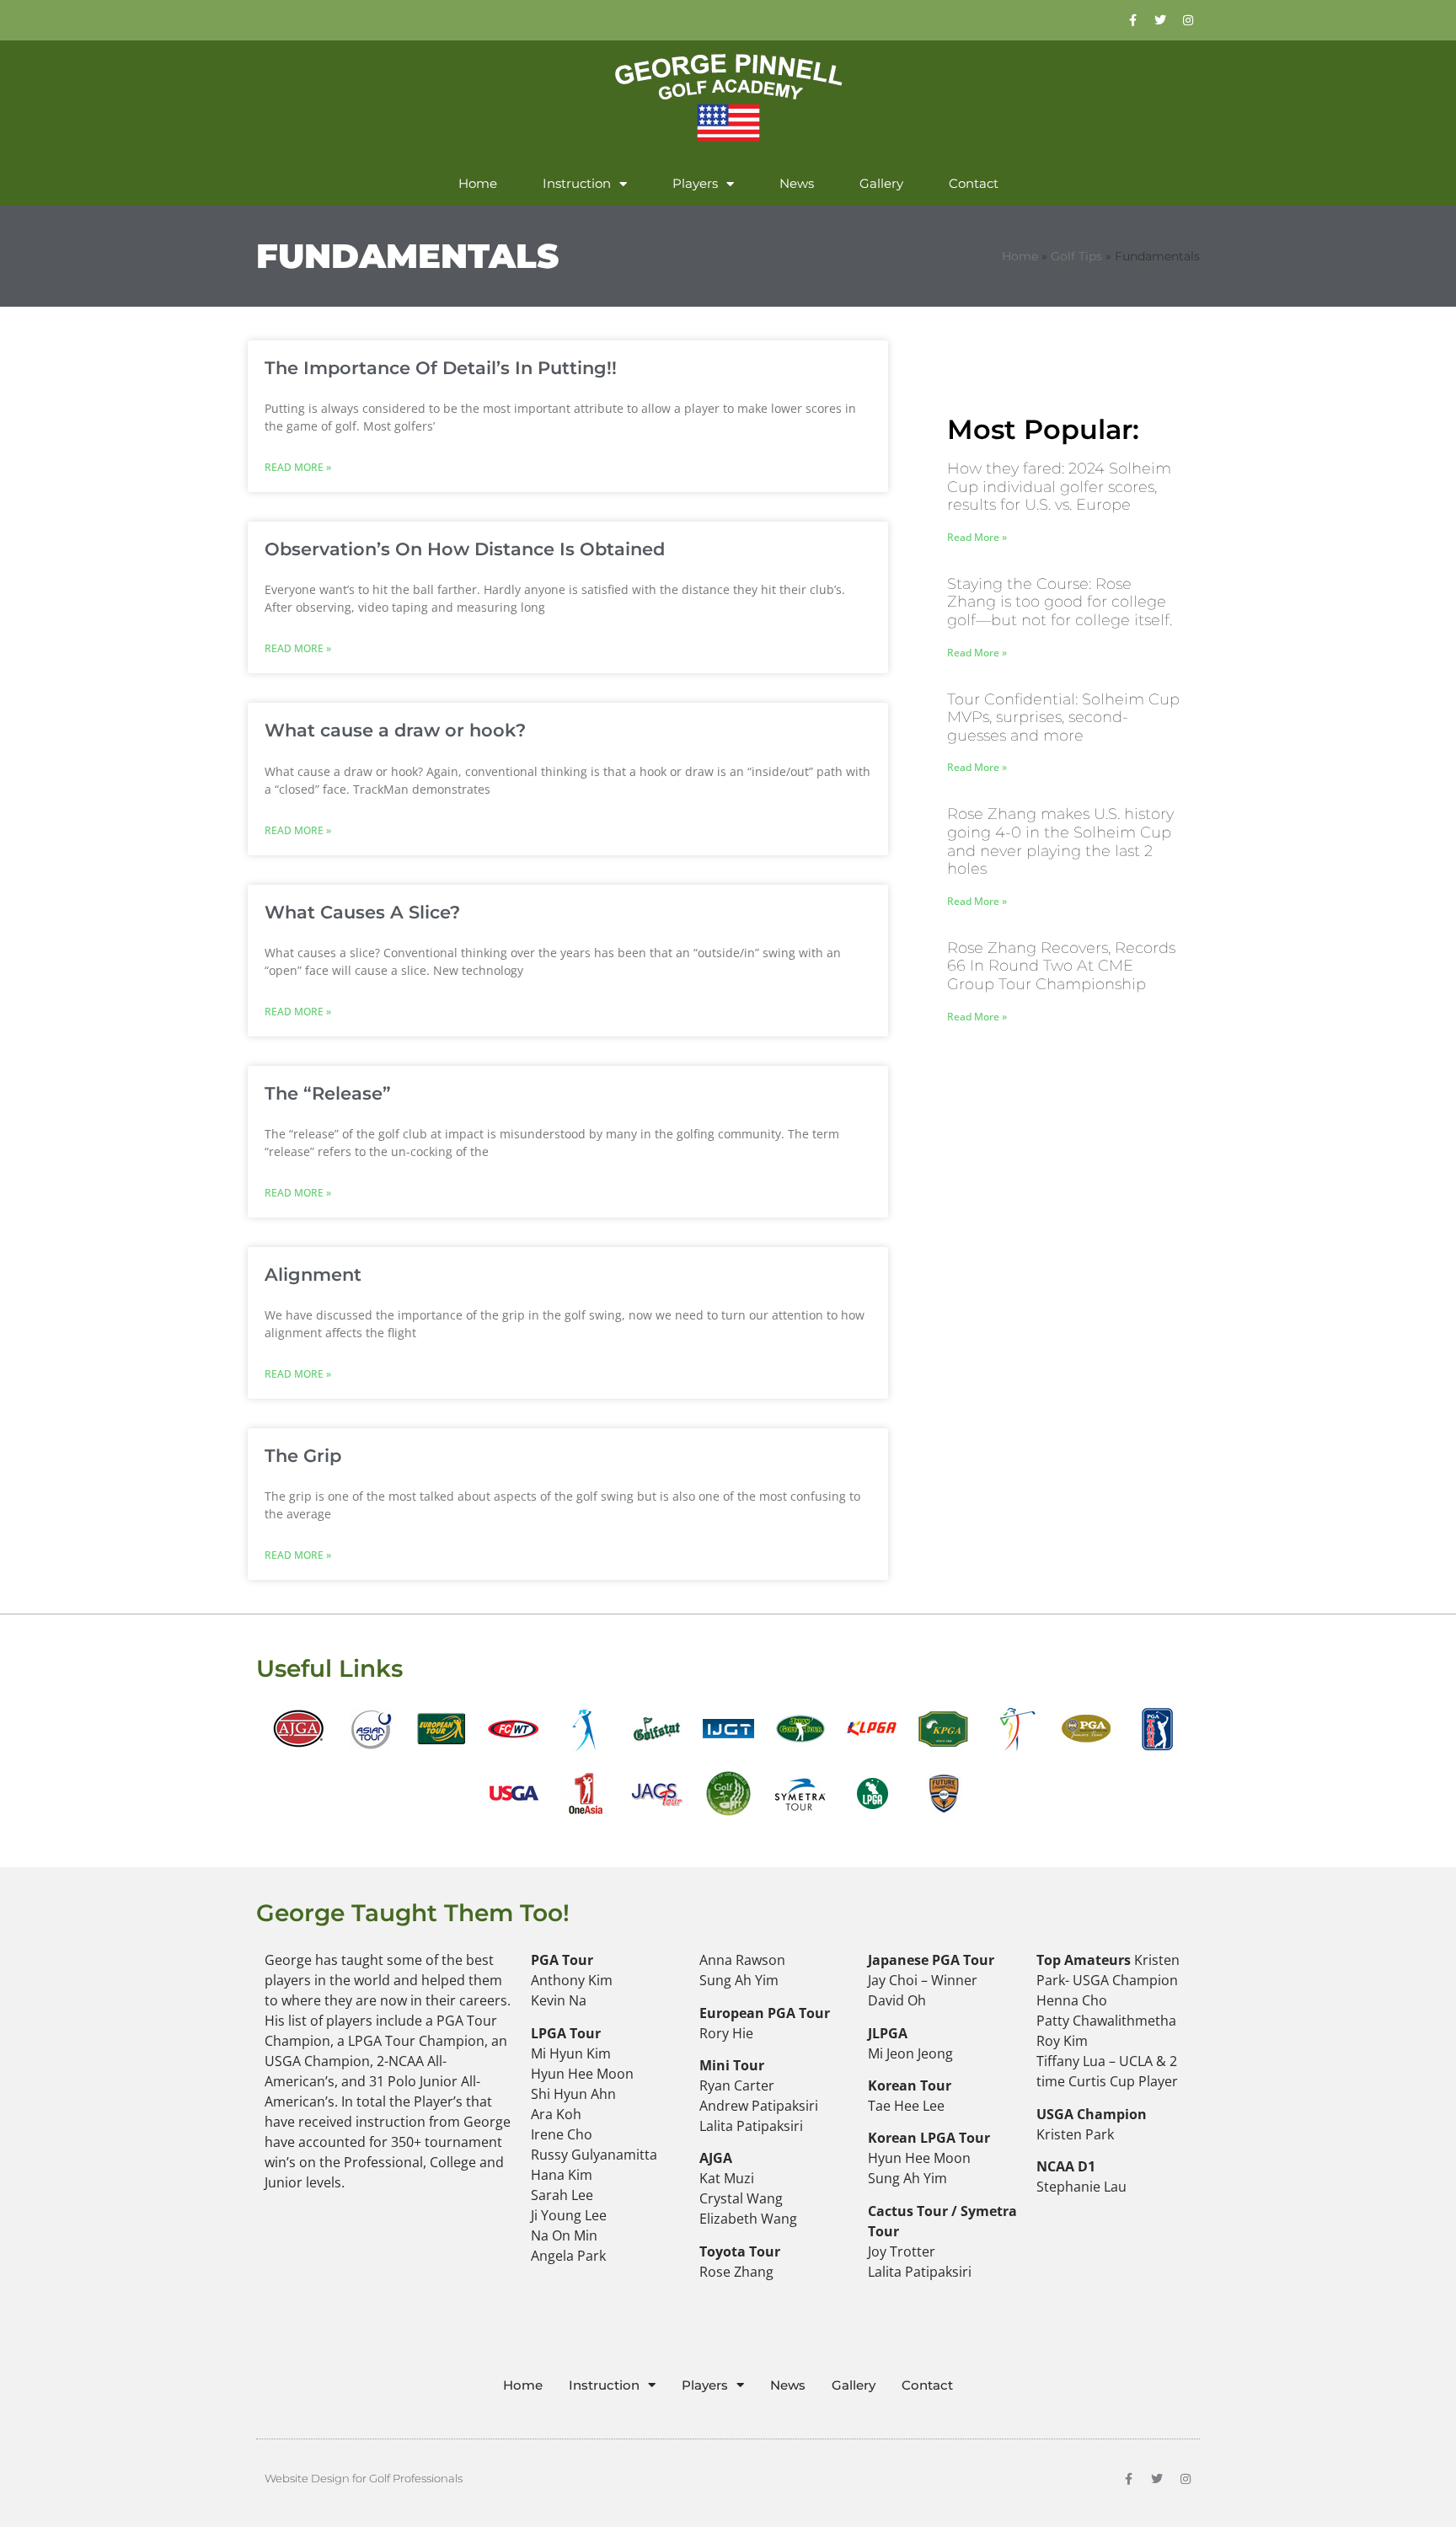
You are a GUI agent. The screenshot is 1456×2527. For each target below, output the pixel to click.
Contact (974, 183)
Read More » (298, 467)
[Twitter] (1160, 20)
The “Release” (328, 1093)
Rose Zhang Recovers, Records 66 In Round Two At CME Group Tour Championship (1061, 966)
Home (478, 183)
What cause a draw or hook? (395, 730)
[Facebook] (1132, 20)
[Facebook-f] (1128, 2479)
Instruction (577, 183)
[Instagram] (1188, 20)
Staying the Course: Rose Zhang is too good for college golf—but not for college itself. (1060, 602)
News (797, 183)
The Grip (303, 1456)
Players (695, 183)
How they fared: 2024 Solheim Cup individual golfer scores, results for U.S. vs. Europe (1059, 487)
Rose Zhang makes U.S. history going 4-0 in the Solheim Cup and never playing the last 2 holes (1060, 841)
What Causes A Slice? (362, 912)
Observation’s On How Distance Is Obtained (465, 549)
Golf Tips (1076, 256)
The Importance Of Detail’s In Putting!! (441, 368)
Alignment (313, 1274)
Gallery (881, 183)
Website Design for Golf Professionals (364, 2478)
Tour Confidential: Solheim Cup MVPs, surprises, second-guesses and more (1063, 717)
